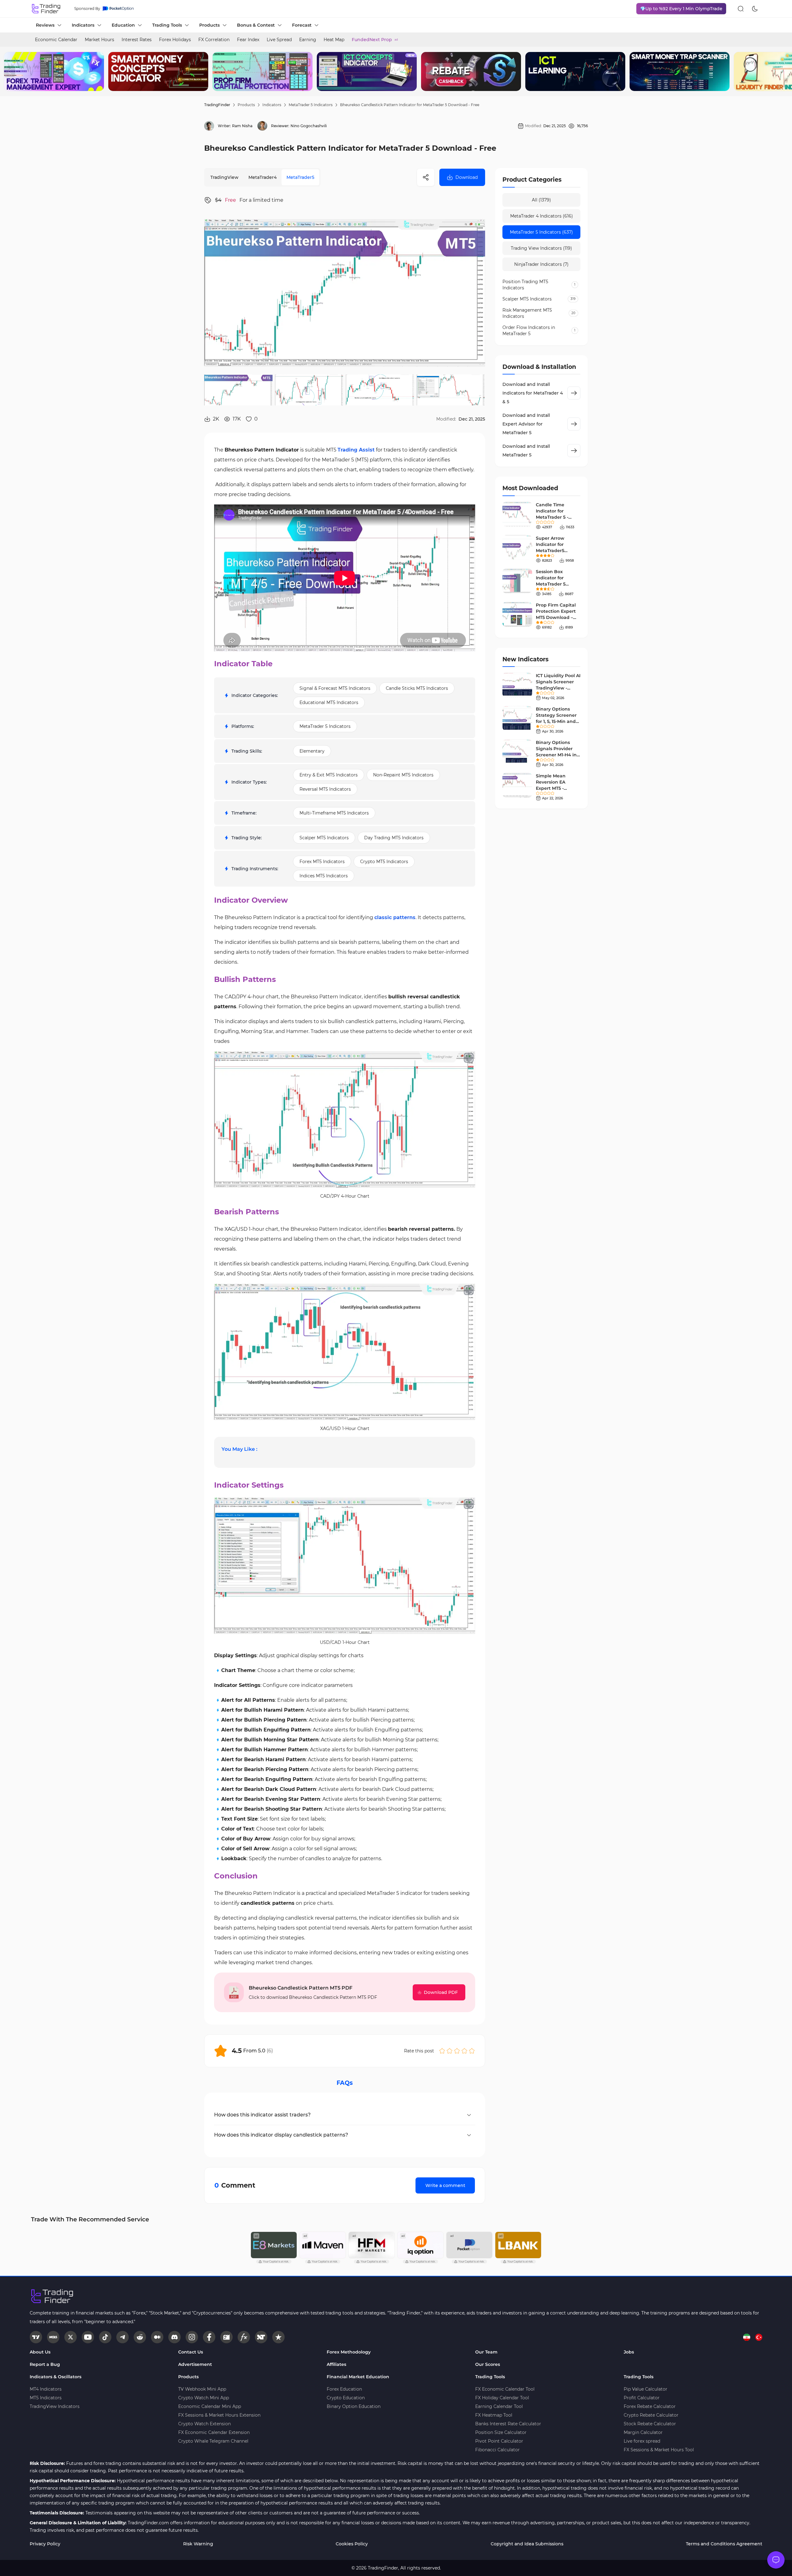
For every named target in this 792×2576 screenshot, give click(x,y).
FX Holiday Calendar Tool (502, 2398)
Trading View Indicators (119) (541, 248)
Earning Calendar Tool (499, 2406)
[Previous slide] (10, 71)
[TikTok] (105, 2337)
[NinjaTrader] (261, 2337)
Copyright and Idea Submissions (527, 2544)
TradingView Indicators (55, 2406)
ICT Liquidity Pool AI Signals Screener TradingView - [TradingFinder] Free (558, 688)
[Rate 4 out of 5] (464, 2051)
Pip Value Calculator (646, 2389)
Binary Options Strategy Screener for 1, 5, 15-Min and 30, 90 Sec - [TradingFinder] (556, 721)
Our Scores (488, 2364)
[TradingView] (36, 2337)
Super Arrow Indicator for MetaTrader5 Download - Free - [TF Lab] (556, 551)
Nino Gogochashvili (309, 126)
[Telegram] (123, 2337)
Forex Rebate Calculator (650, 2406)
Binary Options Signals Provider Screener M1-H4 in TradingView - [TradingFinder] (556, 755)
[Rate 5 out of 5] (472, 2051)
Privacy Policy (45, 2544)
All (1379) (541, 200)
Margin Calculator (643, 2432)
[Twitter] (71, 2337)
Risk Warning (198, 2544)
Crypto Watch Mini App (204, 2398)
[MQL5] (53, 2337)
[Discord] (174, 2337)
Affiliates (336, 2364)
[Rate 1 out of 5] (442, 2051)
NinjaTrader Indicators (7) (541, 264)
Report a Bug (45, 2364)
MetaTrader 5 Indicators (311, 105)
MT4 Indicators (46, 2389)
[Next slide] (782, 71)
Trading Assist (356, 450)
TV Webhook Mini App (202, 2389)
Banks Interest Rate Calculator (508, 2424)
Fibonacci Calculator (497, 2450)
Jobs (629, 2352)
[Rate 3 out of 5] (457, 2051)
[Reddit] (140, 2337)
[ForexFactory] (226, 2337)
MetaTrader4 (263, 177)
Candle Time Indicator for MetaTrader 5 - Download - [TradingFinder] (553, 517)
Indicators (272, 105)
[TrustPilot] (278, 2337)
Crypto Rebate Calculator (651, 2415)
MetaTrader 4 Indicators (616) (542, 216)
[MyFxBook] (244, 2337)
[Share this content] (426, 177)
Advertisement (195, 2364)
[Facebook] (209, 2337)
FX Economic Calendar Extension (214, 2432)
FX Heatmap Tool (494, 2415)
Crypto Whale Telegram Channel (213, 2441)
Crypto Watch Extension (204, 2424)
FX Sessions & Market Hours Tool (659, 2450)
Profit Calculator (642, 2398)
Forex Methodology (349, 2352)
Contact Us (191, 2352)
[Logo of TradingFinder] (46, 9)
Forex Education (344, 2389)
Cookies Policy (352, 2544)
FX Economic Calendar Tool (505, 2389)
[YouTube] (88, 2337)
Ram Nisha (242, 126)
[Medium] (157, 2337)
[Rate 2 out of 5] (450, 2051)
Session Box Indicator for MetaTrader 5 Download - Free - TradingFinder (556, 584)
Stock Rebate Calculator (650, 2424)
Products (246, 105)
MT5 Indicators (46, 2398)
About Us (40, 2352)
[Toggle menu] (776, 2560)
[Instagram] (192, 2337)
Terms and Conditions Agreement (724, 2544)
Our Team (486, 2352)
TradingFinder (217, 105)
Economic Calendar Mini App (210, 2406)
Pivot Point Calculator (499, 2441)
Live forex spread (642, 2441)
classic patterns (395, 917)
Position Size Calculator (501, 2432)
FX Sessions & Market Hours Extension (219, 2415)
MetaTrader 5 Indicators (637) (541, 232)
